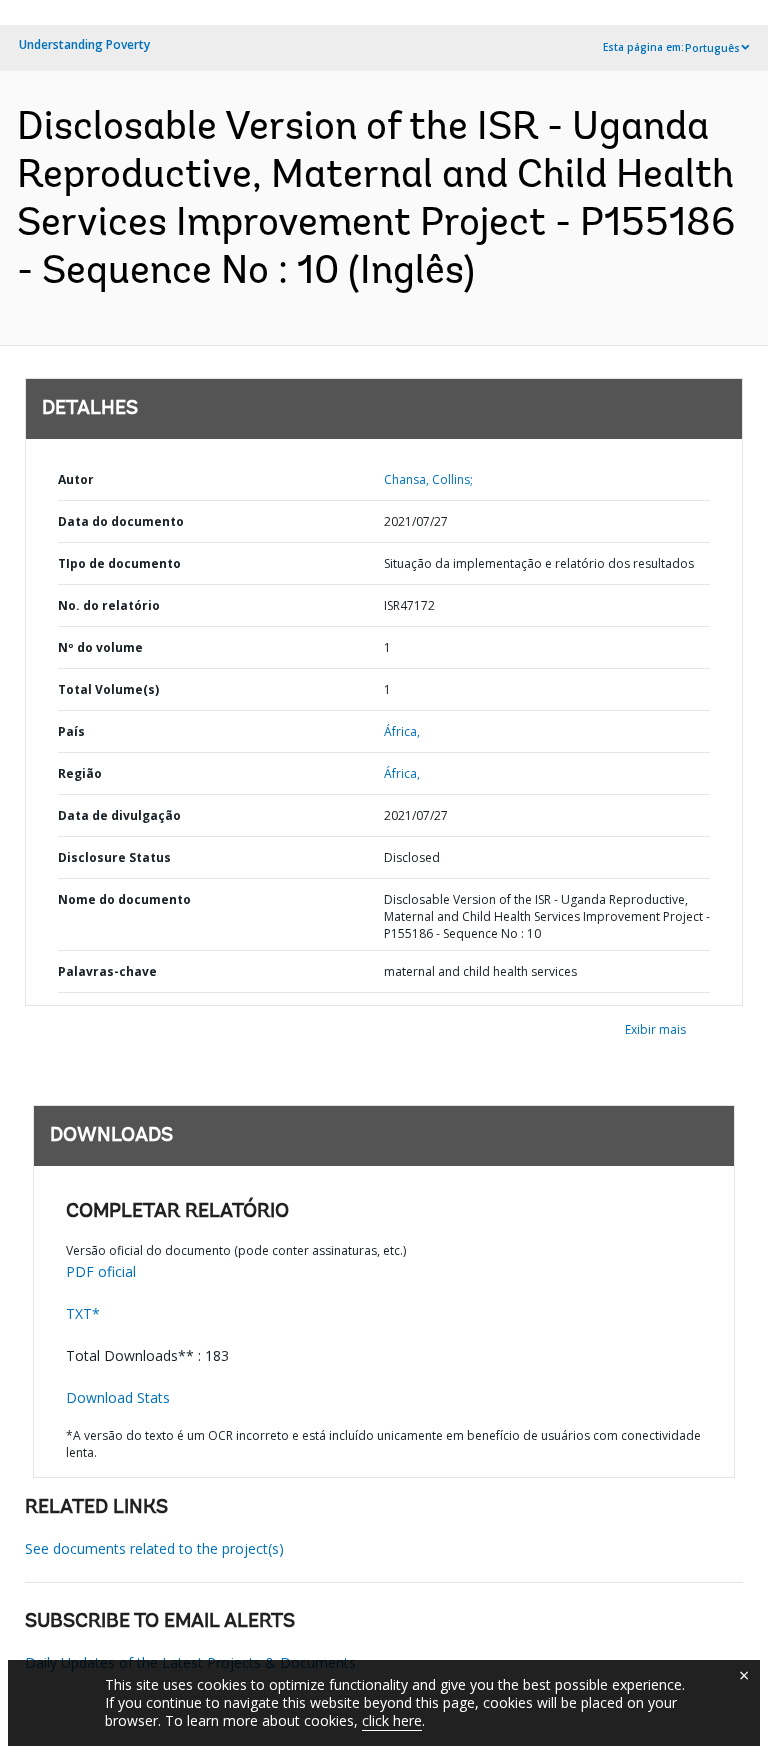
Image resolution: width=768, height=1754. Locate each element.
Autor (76, 479)
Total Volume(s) (108, 689)
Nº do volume (100, 647)
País (71, 731)
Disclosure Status (114, 857)
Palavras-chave (107, 971)
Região (80, 773)
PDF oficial (101, 1271)
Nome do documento (124, 899)
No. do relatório (109, 605)
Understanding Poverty (84, 44)
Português (712, 48)
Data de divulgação (119, 815)
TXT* (83, 1313)
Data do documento (121, 521)
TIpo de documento (119, 563)
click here (392, 1720)
